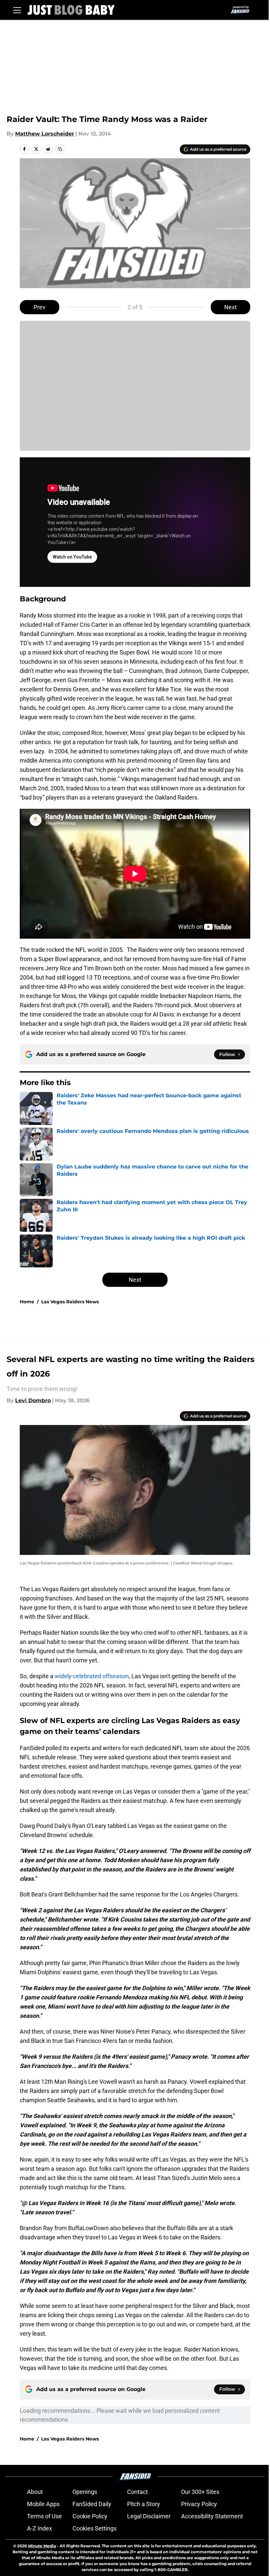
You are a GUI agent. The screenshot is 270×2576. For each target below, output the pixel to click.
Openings (85, 2492)
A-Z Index (40, 2528)
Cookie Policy (90, 2516)
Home (27, 1302)
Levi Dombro (33, 1400)
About (35, 2492)
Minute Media (42, 2546)
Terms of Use (44, 2516)
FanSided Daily (92, 2504)
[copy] (60, 149)
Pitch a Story (144, 2504)
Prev (40, 307)
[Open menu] (17, 10)
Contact (137, 2492)
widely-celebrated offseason (92, 1676)
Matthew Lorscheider (45, 134)
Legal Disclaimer (149, 2516)
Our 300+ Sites (200, 2492)
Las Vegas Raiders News (70, 1302)
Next (230, 307)
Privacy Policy (199, 2504)
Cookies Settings (94, 2528)
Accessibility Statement (212, 2516)
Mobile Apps (43, 2504)
